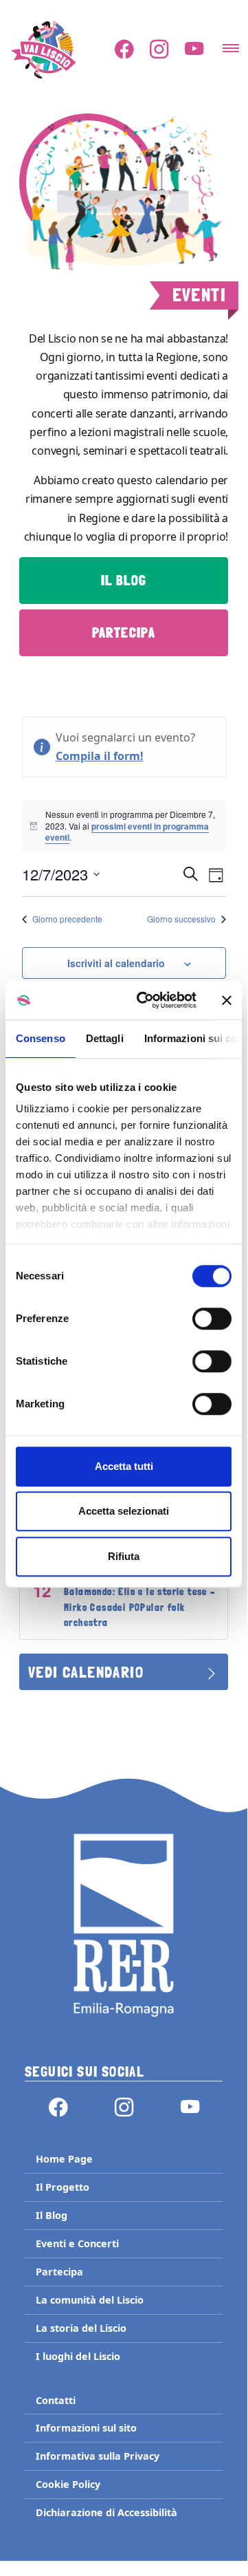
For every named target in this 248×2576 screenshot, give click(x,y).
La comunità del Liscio (90, 2300)
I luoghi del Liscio (78, 2356)
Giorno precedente (67, 919)
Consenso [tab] (41, 1038)
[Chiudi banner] (227, 1000)
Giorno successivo (181, 919)
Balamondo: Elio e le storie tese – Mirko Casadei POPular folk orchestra (140, 1607)
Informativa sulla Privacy (98, 2456)
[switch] (212, 1319)
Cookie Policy (68, 2484)
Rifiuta (124, 1556)
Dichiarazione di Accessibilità (106, 2512)
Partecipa (124, 633)
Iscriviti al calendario (116, 963)
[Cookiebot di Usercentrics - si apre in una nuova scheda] (145, 1000)
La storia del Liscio (81, 2328)
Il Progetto (63, 2187)
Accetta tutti (124, 1466)
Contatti (56, 2400)
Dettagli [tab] (105, 1038)
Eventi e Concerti (77, 2243)
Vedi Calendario (86, 1672)
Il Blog (124, 581)
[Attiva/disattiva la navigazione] (231, 44)
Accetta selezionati (124, 1511)
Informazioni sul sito (86, 2428)
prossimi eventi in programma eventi (127, 832)
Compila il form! (100, 756)
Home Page (64, 2159)
